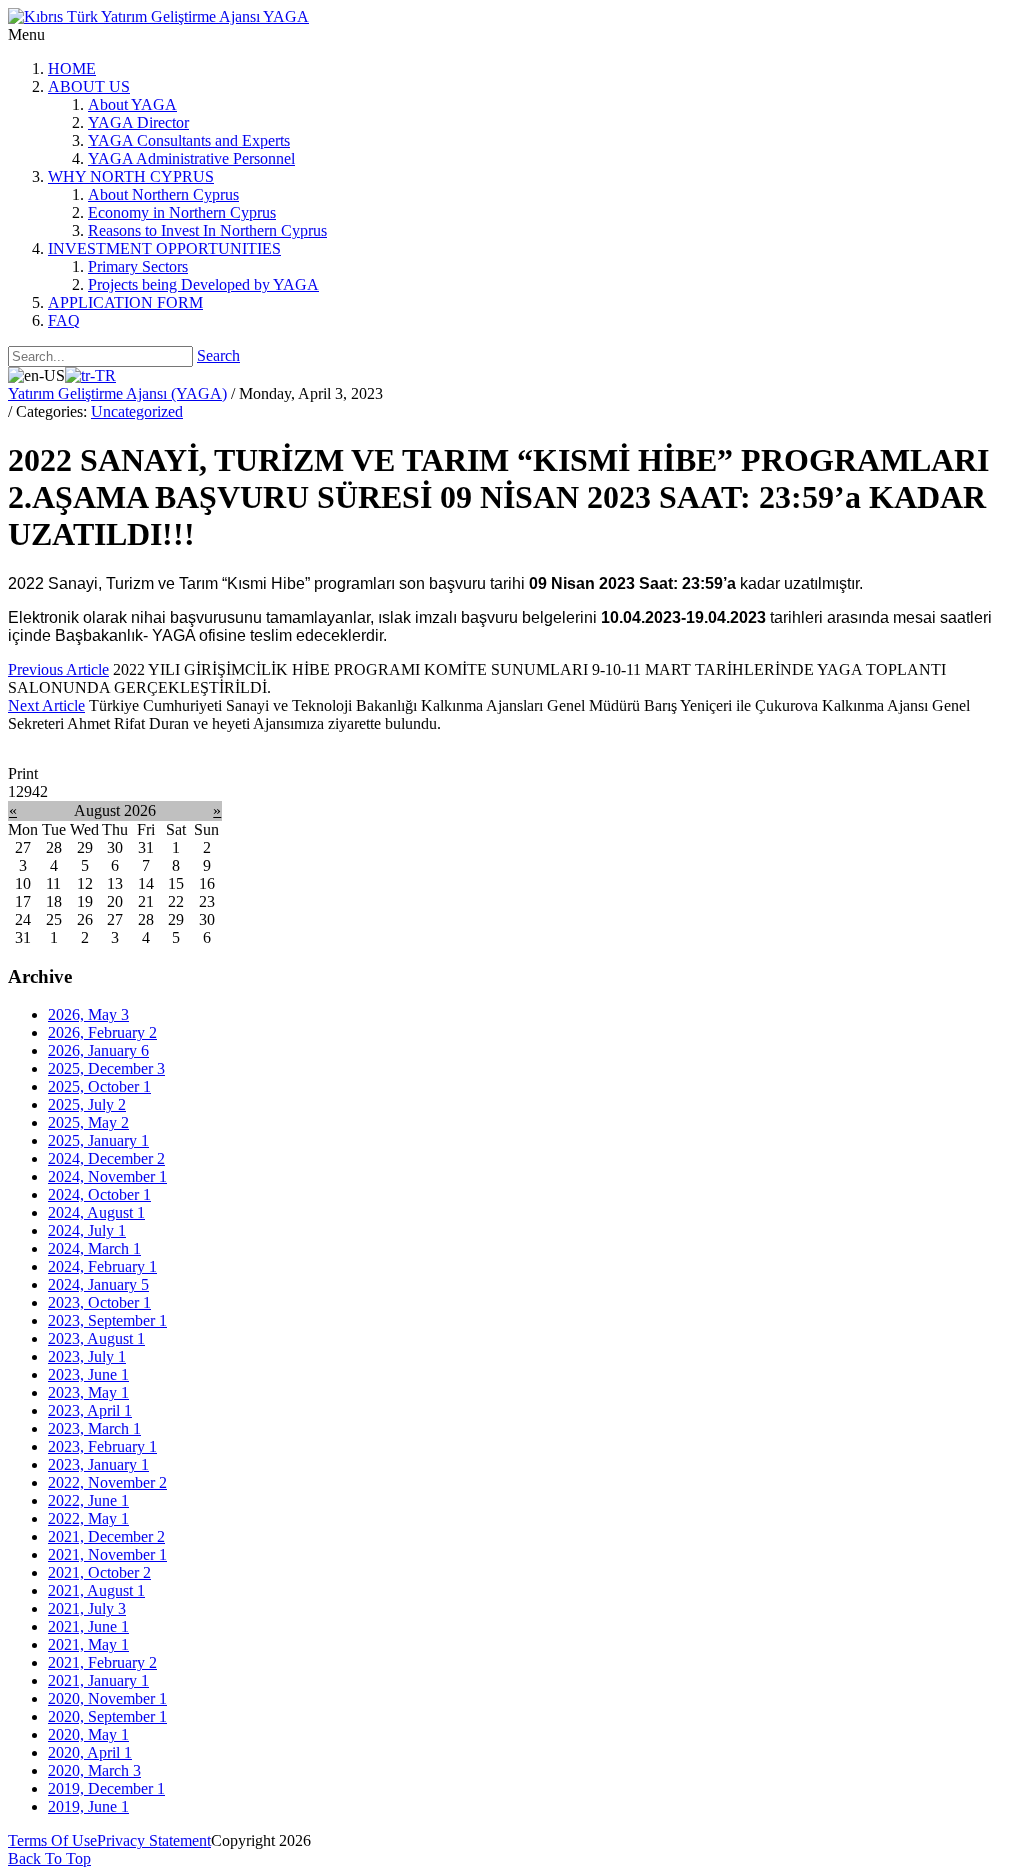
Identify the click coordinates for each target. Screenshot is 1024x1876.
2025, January (98, 1140)
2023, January (98, 1464)
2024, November (107, 1176)
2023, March (94, 1428)
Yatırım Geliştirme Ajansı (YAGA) (117, 393)
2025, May (88, 1122)
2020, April (90, 1752)
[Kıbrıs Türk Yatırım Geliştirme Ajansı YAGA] (158, 16)
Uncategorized (137, 411)
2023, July (87, 1356)
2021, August (96, 1590)
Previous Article (58, 669)
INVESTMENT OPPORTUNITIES (164, 248)
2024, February (102, 1266)
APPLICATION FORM (125, 302)
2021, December (106, 1536)
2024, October (99, 1194)
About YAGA (132, 104)
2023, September (107, 1320)
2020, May (88, 1734)
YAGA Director (138, 122)
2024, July (87, 1230)
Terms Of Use (52, 1840)
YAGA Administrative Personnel (191, 158)
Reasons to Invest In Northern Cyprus (207, 230)
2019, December (106, 1788)
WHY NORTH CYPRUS (131, 176)
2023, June (88, 1374)
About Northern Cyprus (163, 194)
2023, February (102, 1446)
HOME (72, 68)
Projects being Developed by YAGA (203, 284)
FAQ (64, 320)
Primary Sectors (138, 266)
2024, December (106, 1158)
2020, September (107, 1716)
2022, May (88, 1518)
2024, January (98, 1284)
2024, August (96, 1212)
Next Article (46, 705)
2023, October (99, 1302)
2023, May (88, 1392)
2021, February (102, 1662)
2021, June (88, 1626)
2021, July (87, 1608)
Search (218, 355)
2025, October (99, 1086)
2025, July (87, 1104)
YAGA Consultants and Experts (189, 140)
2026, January (98, 1050)
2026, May (88, 1014)
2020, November (107, 1698)
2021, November (107, 1554)
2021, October (99, 1572)
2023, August (96, 1338)
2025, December (106, 1068)
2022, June (88, 1500)
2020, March (94, 1770)
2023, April (90, 1410)
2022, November (107, 1482)
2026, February (102, 1032)
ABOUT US (89, 86)
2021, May (88, 1644)
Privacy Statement (154, 1840)
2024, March (94, 1248)
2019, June (88, 1806)
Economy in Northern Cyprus (182, 212)
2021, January (98, 1680)
